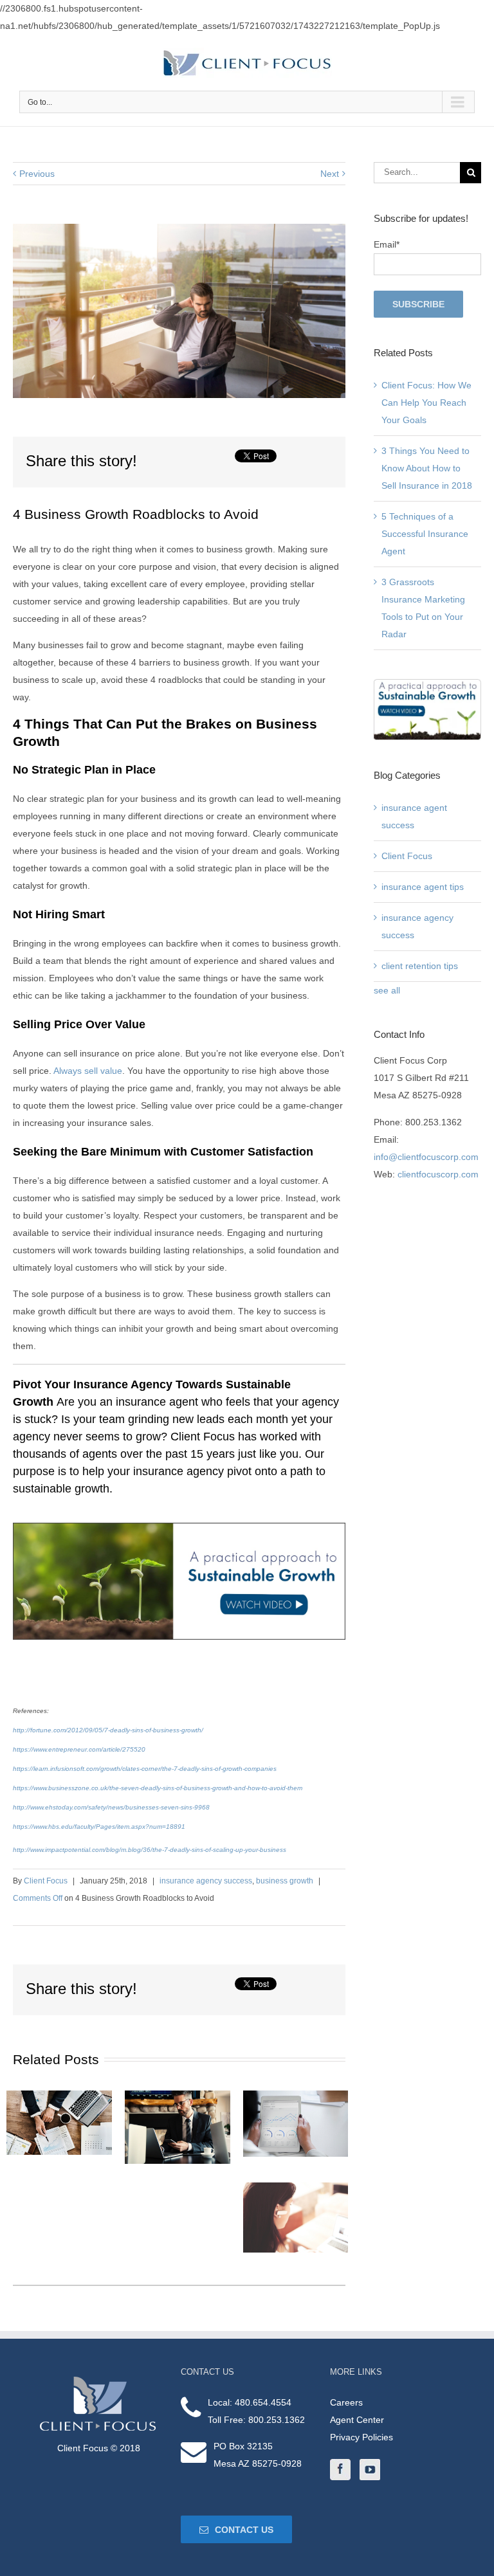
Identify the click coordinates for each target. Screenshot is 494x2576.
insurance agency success (206, 1881)
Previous (37, 174)
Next (330, 174)
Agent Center (357, 2420)
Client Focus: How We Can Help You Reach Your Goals (426, 403)
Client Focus (46, 1881)
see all (387, 990)
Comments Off (38, 1898)
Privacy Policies (361, 2437)
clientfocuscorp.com (438, 1174)
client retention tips (420, 966)
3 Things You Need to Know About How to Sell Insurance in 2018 (427, 468)
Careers (346, 2402)
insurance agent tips (423, 887)
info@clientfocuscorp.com (426, 1157)
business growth (285, 1881)
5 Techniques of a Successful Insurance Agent (425, 534)
